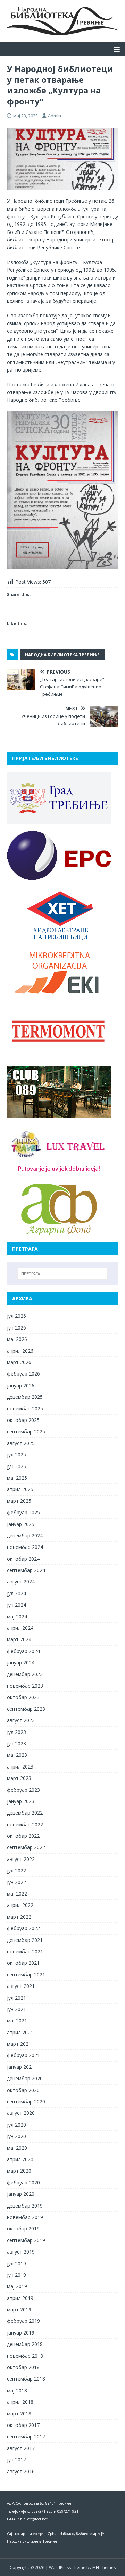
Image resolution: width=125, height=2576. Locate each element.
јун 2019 (16, 2275)
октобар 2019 (23, 2228)
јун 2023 (16, 1743)
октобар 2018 (23, 2367)
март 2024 (19, 1639)
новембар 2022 (25, 1824)
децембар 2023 (25, 1674)
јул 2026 (16, 1316)
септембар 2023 (26, 1709)
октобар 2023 (23, 1697)
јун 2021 (16, 2009)
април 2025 (20, 1489)
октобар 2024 (23, 1559)
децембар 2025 (25, 1397)
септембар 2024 (26, 1570)
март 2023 (19, 1778)
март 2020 (19, 2171)
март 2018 (19, 2414)
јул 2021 (16, 1998)
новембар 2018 (25, 2356)
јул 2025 (16, 1455)
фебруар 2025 (23, 1512)
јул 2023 (16, 1732)
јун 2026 (16, 1328)
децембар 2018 (25, 2344)
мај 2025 (17, 1478)
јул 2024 (16, 1593)
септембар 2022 (26, 1847)
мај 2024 (17, 1616)
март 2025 (19, 1501)
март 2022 (19, 1917)
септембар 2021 (26, 1975)
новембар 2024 (25, 1547)
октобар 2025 (23, 1420)
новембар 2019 (25, 2217)
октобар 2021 (23, 1963)
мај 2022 (17, 1894)
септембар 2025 (26, 1431)
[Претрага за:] (62, 1274)
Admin (55, 116)
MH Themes (104, 2568)
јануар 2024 (21, 1662)
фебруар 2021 (23, 2055)
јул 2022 (16, 1870)
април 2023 (20, 1767)
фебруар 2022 (23, 1928)
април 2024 (20, 1628)
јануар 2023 (21, 1801)
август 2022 (21, 1859)
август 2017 (21, 2448)
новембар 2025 (25, 1409)
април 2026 (20, 1351)
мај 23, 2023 (26, 116)
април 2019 (20, 2298)
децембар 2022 (25, 1813)
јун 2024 (16, 1605)
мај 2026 (17, 1339)
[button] (115, 49)
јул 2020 (16, 2125)
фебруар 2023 (23, 1790)
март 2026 (19, 1362)
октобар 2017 (23, 2425)
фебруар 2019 (23, 2321)
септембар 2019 (26, 2240)
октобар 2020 (23, 2090)
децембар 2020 (25, 2078)
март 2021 (19, 2044)
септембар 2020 (26, 2102)
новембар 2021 (25, 1951)
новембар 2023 (25, 1686)
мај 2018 (17, 2390)
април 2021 (20, 2032)
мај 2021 (17, 2021)
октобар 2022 (23, 1836)
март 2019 (19, 2309)
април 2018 (20, 2402)
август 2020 (21, 2113)
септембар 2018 (26, 2379)
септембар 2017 (26, 2436)
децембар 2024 (25, 1536)
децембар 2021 (25, 1940)
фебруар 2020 (23, 2182)
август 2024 (21, 1582)
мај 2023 (17, 1755)
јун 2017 (16, 2460)
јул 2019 (16, 2263)
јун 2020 (16, 2136)
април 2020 (20, 2159)
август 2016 (21, 2471)
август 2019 (21, 2252)
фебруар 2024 (23, 1651)
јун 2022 (16, 1882)
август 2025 (21, 1443)
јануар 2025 (21, 1524)
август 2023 (21, 1720)
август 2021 (21, 1986)
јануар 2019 (21, 2333)
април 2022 (20, 1905)
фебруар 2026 (23, 1374)
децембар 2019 (25, 2206)
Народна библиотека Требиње (62, 655)
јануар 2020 (21, 2194)
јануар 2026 (21, 1385)
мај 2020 (17, 2148)
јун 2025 (16, 1466)
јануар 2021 (21, 2067)
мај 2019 (17, 2286)
